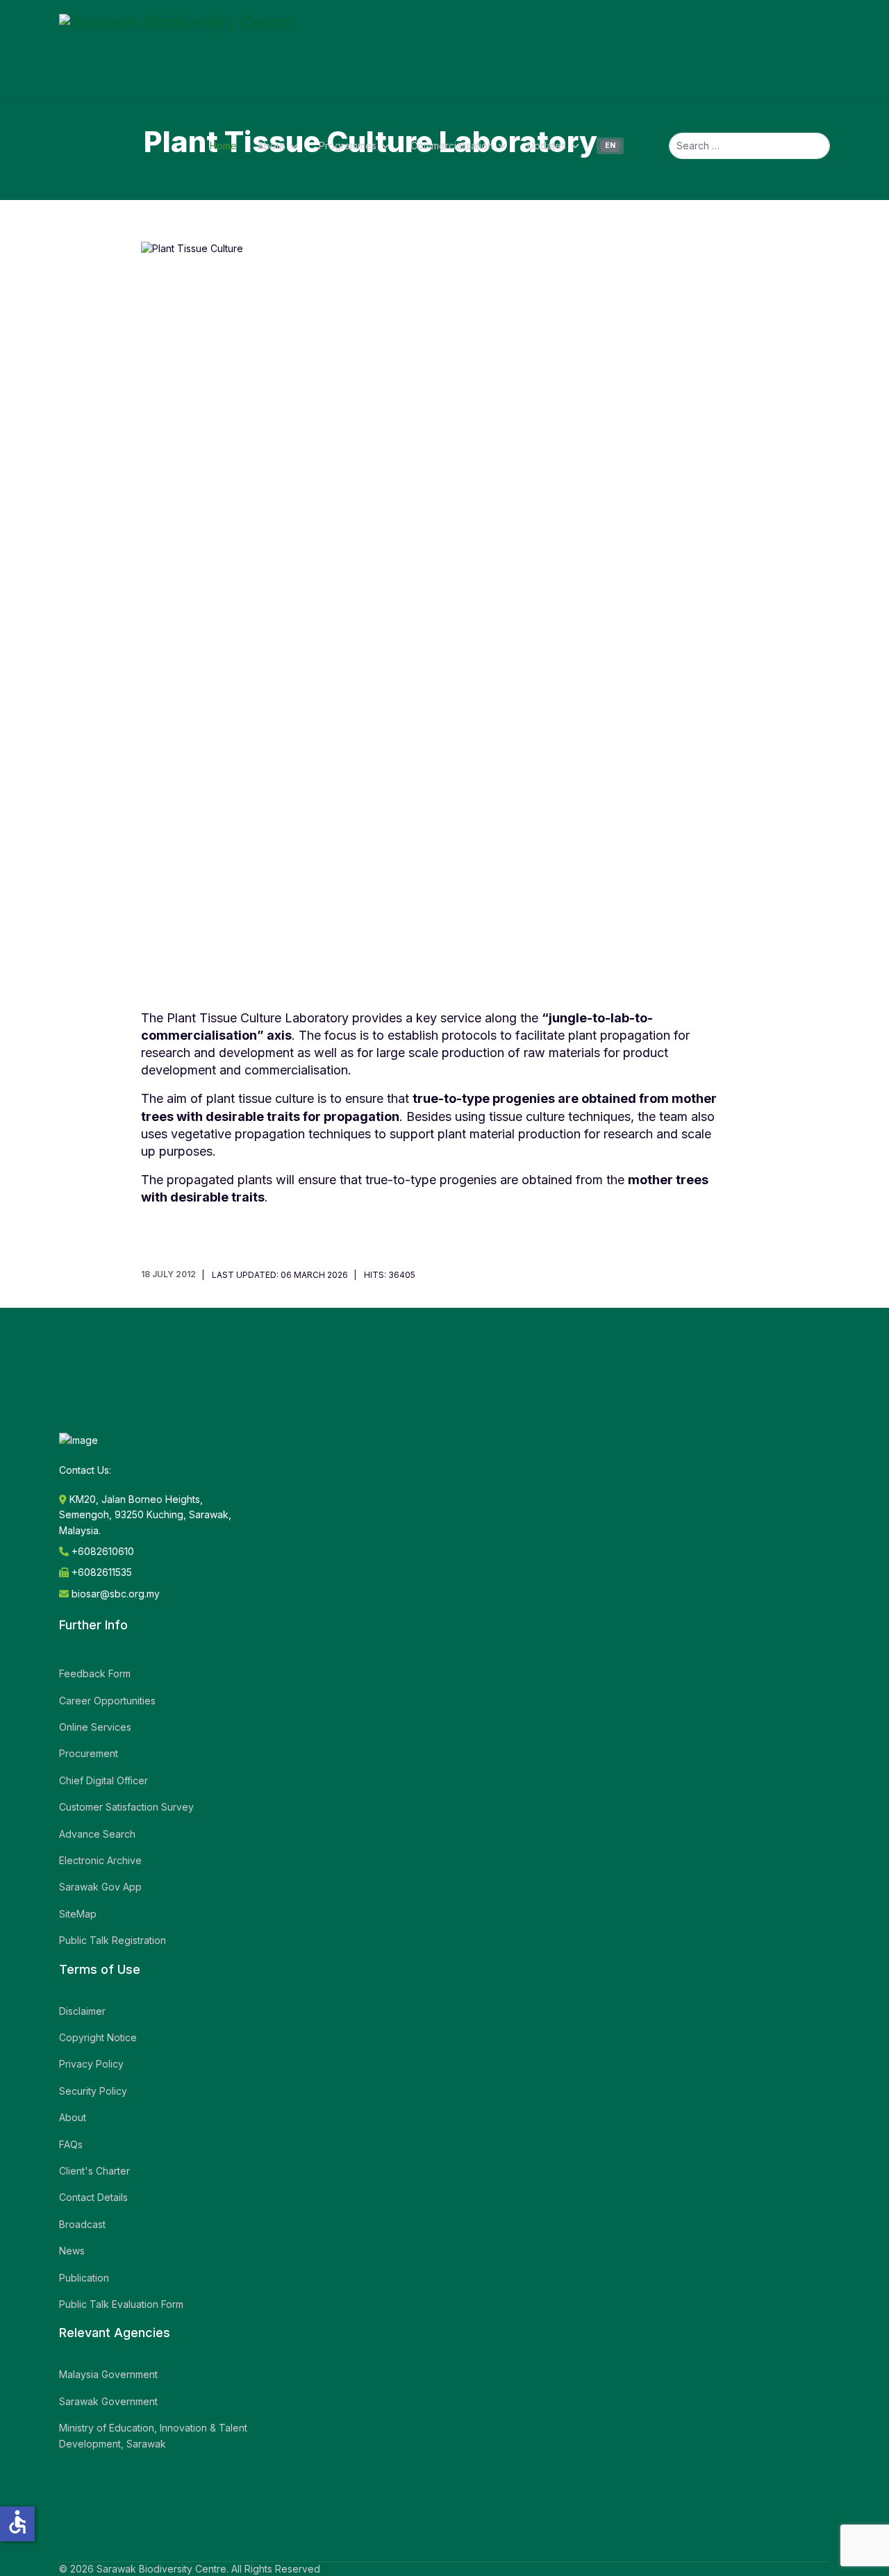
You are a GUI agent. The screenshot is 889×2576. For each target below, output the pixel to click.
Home (223, 146)
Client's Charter (94, 2171)
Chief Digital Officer (103, 1780)
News (72, 2251)
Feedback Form (95, 1673)
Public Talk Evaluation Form (121, 2304)
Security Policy (93, 2091)
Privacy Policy (91, 2064)
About (271, 146)
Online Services (95, 1727)
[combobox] (749, 146)
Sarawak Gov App (100, 1887)
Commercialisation (452, 146)
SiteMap (78, 1914)
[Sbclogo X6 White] (176, 49)
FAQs (71, 2144)
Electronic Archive (100, 1860)
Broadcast (82, 2224)
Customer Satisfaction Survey (126, 1807)
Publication (84, 2278)
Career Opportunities (107, 1701)
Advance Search (97, 1834)
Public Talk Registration (113, 1940)
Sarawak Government (108, 2401)
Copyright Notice (98, 2037)
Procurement (89, 1753)
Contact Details (93, 2197)
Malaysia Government (108, 2374)
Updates (547, 146)
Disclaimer (82, 2011)
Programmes (348, 146)
